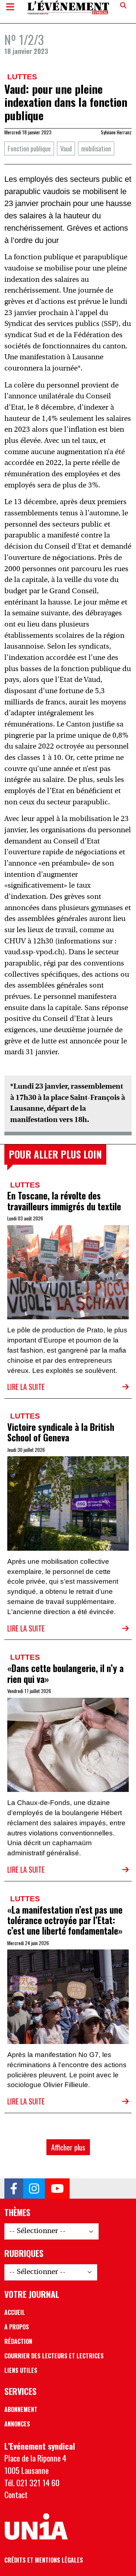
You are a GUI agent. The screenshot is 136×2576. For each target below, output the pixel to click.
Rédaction (18, 2341)
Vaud (66, 148)
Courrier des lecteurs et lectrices (54, 2356)
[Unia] (36, 2527)
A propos (17, 2327)
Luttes (22, 77)
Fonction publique (29, 148)
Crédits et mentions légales (44, 2560)
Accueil (15, 2312)
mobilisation (96, 148)
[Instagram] (34, 2188)
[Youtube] (57, 2188)
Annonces (17, 2424)
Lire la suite (26, 1387)
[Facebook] (14, 2188)
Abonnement (21, 2409)
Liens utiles (21, 2370)
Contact (16, 2494)
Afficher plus (68, 2147)
